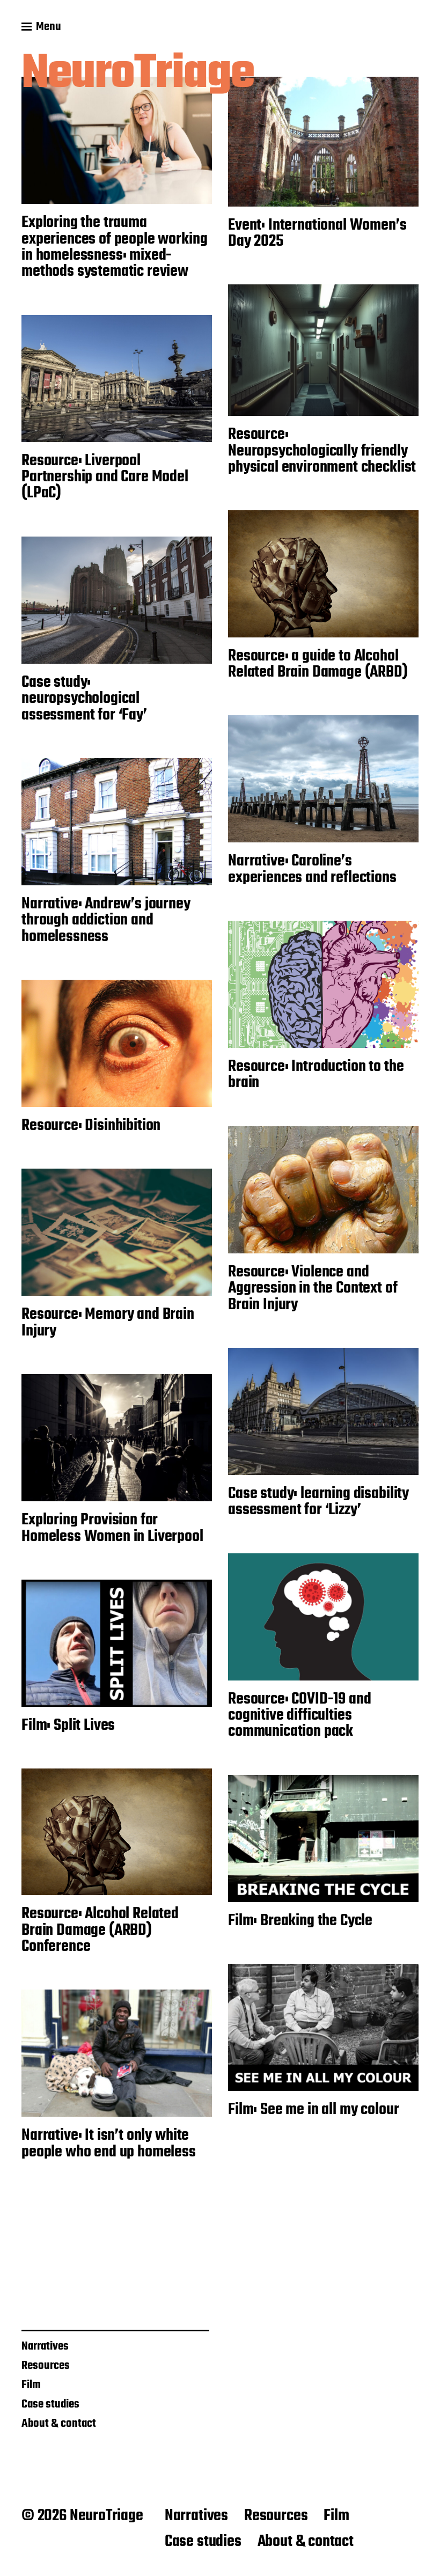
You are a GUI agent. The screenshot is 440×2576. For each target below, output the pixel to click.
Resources (46, 2366)
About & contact (59, 2424)
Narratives (45, 2346)
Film (31, 2385)
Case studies (50, 2404)
